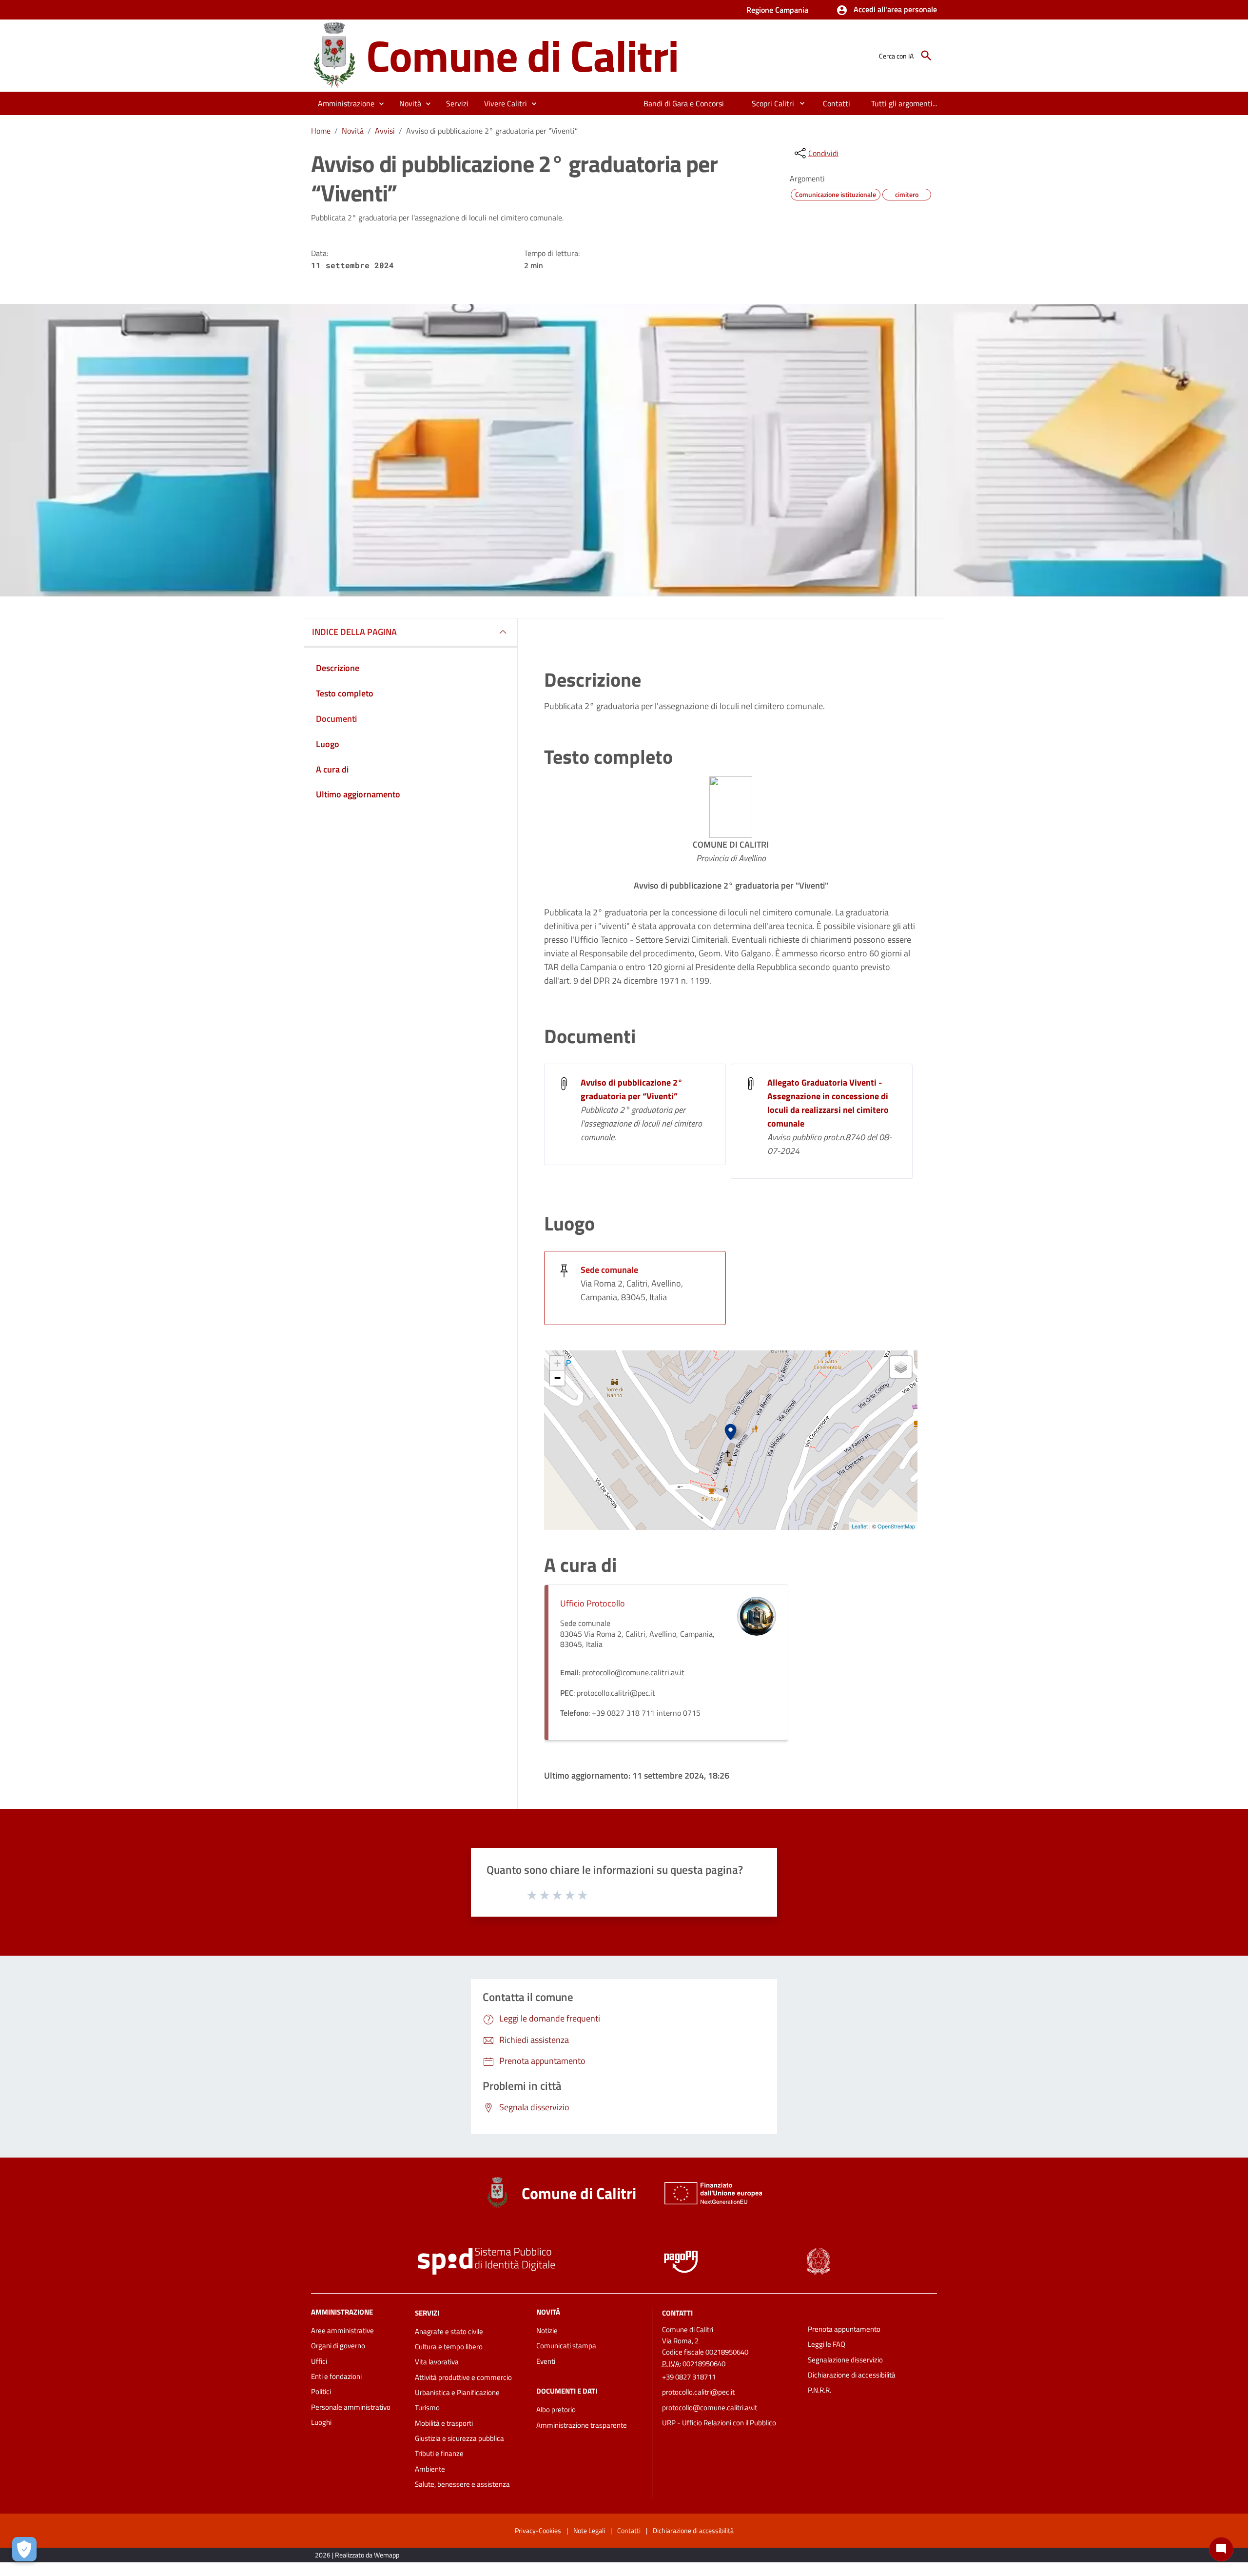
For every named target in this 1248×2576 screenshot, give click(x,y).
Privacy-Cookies (538, 2530)
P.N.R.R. (819, 2390)
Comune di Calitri (522, 55)
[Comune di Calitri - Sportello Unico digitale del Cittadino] (334, 55)
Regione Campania (777, 10)
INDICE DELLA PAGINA (354, 632)
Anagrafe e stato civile (449, 2331)
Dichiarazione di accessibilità (852, 2375)
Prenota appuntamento (844, 2329)
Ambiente (430, 2469)
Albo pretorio (556, 2409)
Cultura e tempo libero (449, 2347)
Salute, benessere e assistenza (462, 2484)
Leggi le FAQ (827, 2344)
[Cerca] (926, 56)
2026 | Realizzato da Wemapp (357, 2555)
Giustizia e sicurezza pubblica (459, 2438)
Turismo (427, 2408)
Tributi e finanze (439, 2453)
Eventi (546, 2361)
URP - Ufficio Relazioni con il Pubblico (719, 2423)
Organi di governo (338, 2346)
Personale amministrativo (351, 2407)
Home (321, 131)
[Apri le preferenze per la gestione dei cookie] (24, 2549)
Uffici (319, 2361)
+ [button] (557, 1363)
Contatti (677, 2313)
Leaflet (860, 1526)
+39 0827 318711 (689, 2377)
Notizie (547, 2330)
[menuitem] (684, 103)
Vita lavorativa (437, 2362)
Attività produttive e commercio (463, 2377)
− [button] (557, 1378)
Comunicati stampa (566, 2346)
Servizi (427, 2313)
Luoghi (321, 2422)
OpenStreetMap (896, 1526)
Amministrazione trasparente (582, 2425)
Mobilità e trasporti (444, 2423)
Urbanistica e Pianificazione (457, 2392)
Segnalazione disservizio (845, 2360)
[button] (887, 10)
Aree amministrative (342, 2330)
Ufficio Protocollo (593, 1603)
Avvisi (385, 131)
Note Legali (589, 2530)
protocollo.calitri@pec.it (698, 2392)
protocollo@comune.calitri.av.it (710, 2408)
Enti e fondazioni (336, 2376)
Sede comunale (609, 1270)
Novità (353, 131)
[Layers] (901, 1367)
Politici (321, 2391)
